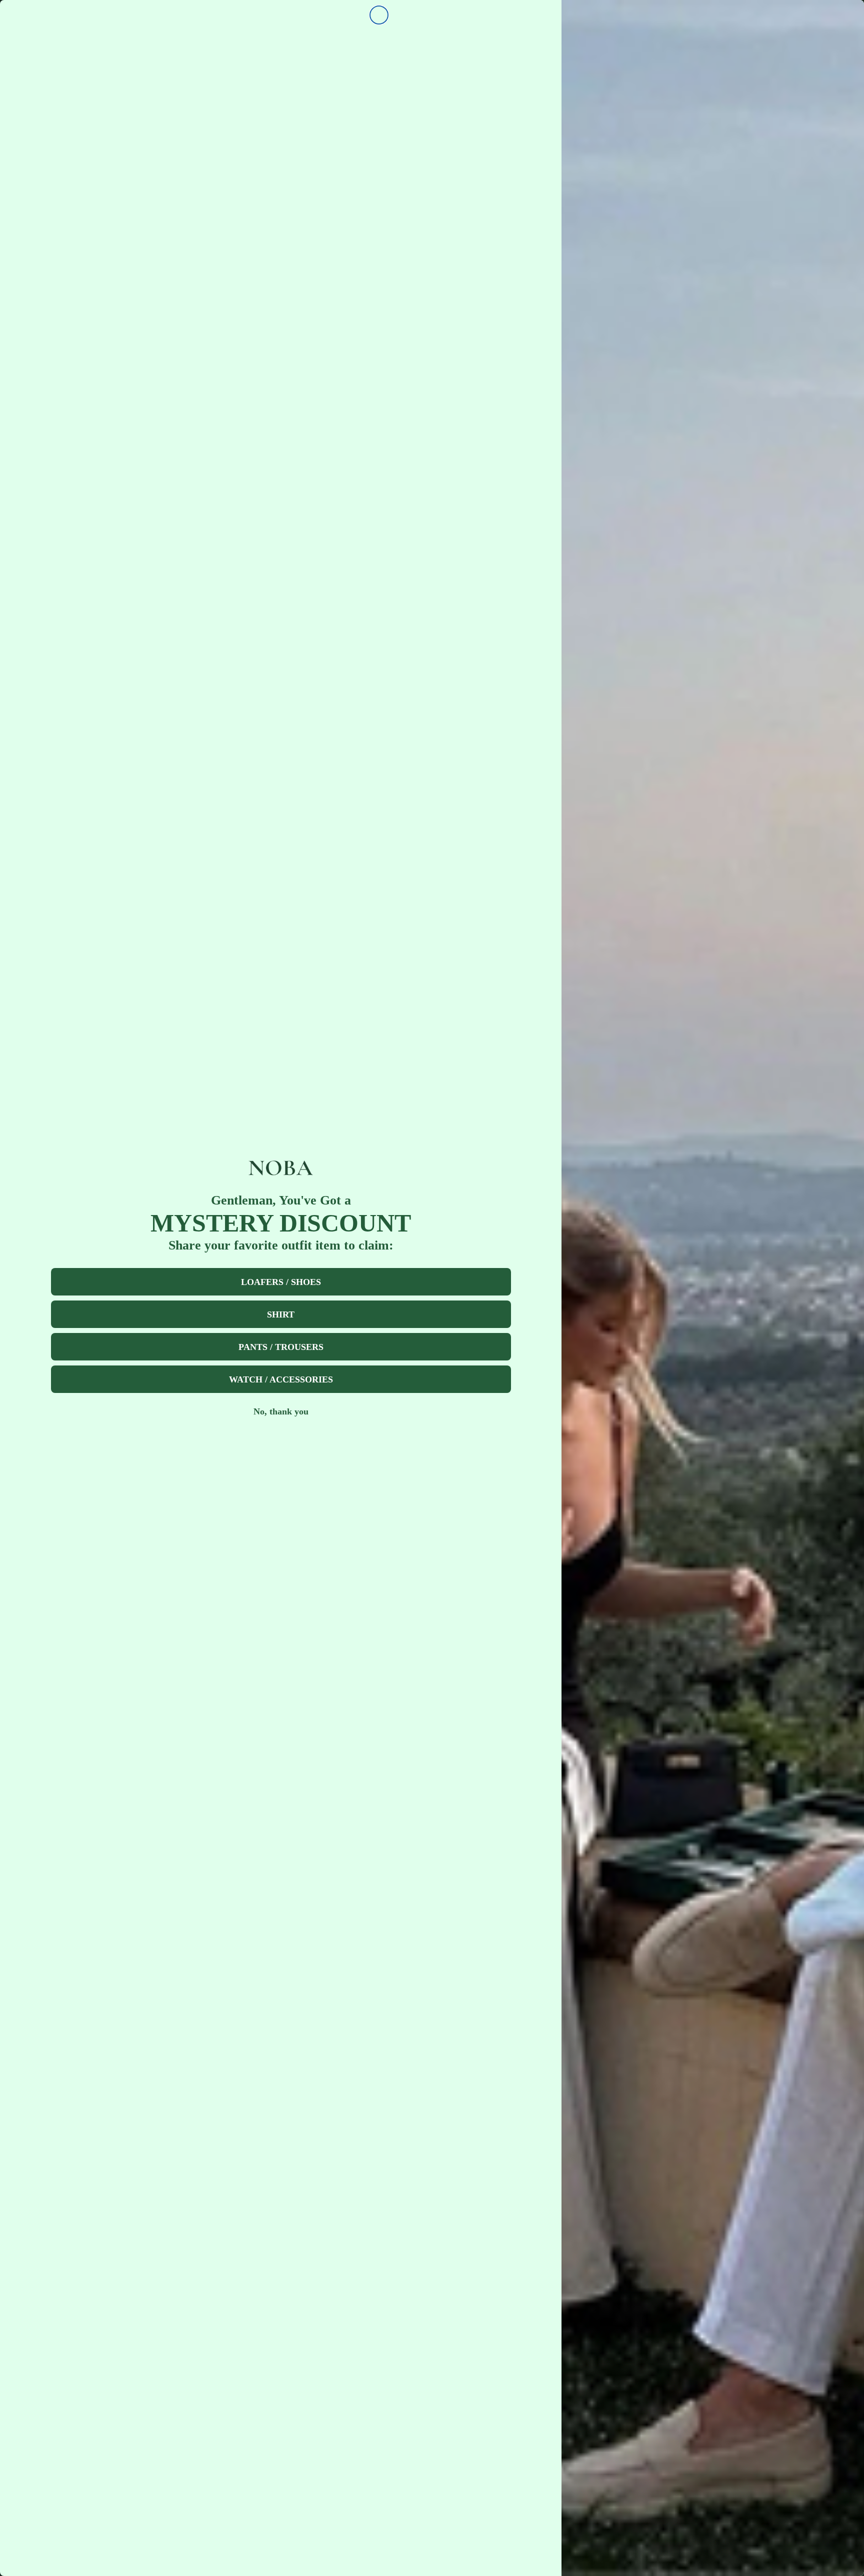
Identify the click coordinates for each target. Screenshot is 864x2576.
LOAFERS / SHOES (281, 1282)
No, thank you (281, 1411)
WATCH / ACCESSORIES (281, 1379)
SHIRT (281, 1314)
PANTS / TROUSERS (281, 1347)
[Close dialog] (379, 15)
